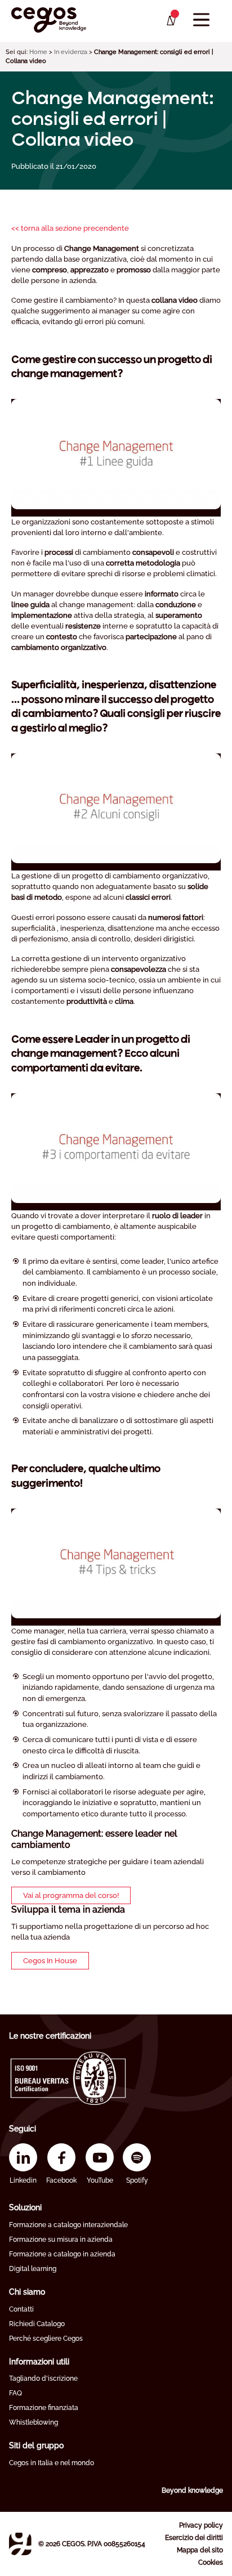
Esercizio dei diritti (194, 2538)
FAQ (15, 2393)
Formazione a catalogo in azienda (62, 2254)
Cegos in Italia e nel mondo (52, 2463)
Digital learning (33, 2269)
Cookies (211, 2562)
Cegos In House (50, 1961)
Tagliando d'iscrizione (43, 2378)
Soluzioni (25, 2207)
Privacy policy (201, 2525)
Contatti (21, 2309)
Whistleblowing (34, 2422)
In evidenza (71, 52)
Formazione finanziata (44, 2408)
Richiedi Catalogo (37, 2324)
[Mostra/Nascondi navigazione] (201, 20)
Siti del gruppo (36, 2445)
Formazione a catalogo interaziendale (68, 2225)
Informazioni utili (39, 2362)
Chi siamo (27, 2292)
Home (38, 52)
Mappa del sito (200, 2550)
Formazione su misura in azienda (61, 2240)
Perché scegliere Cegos (46, 2339)
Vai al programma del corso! (71, 1895)
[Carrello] (170, 21)
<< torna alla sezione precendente (70, 228)
